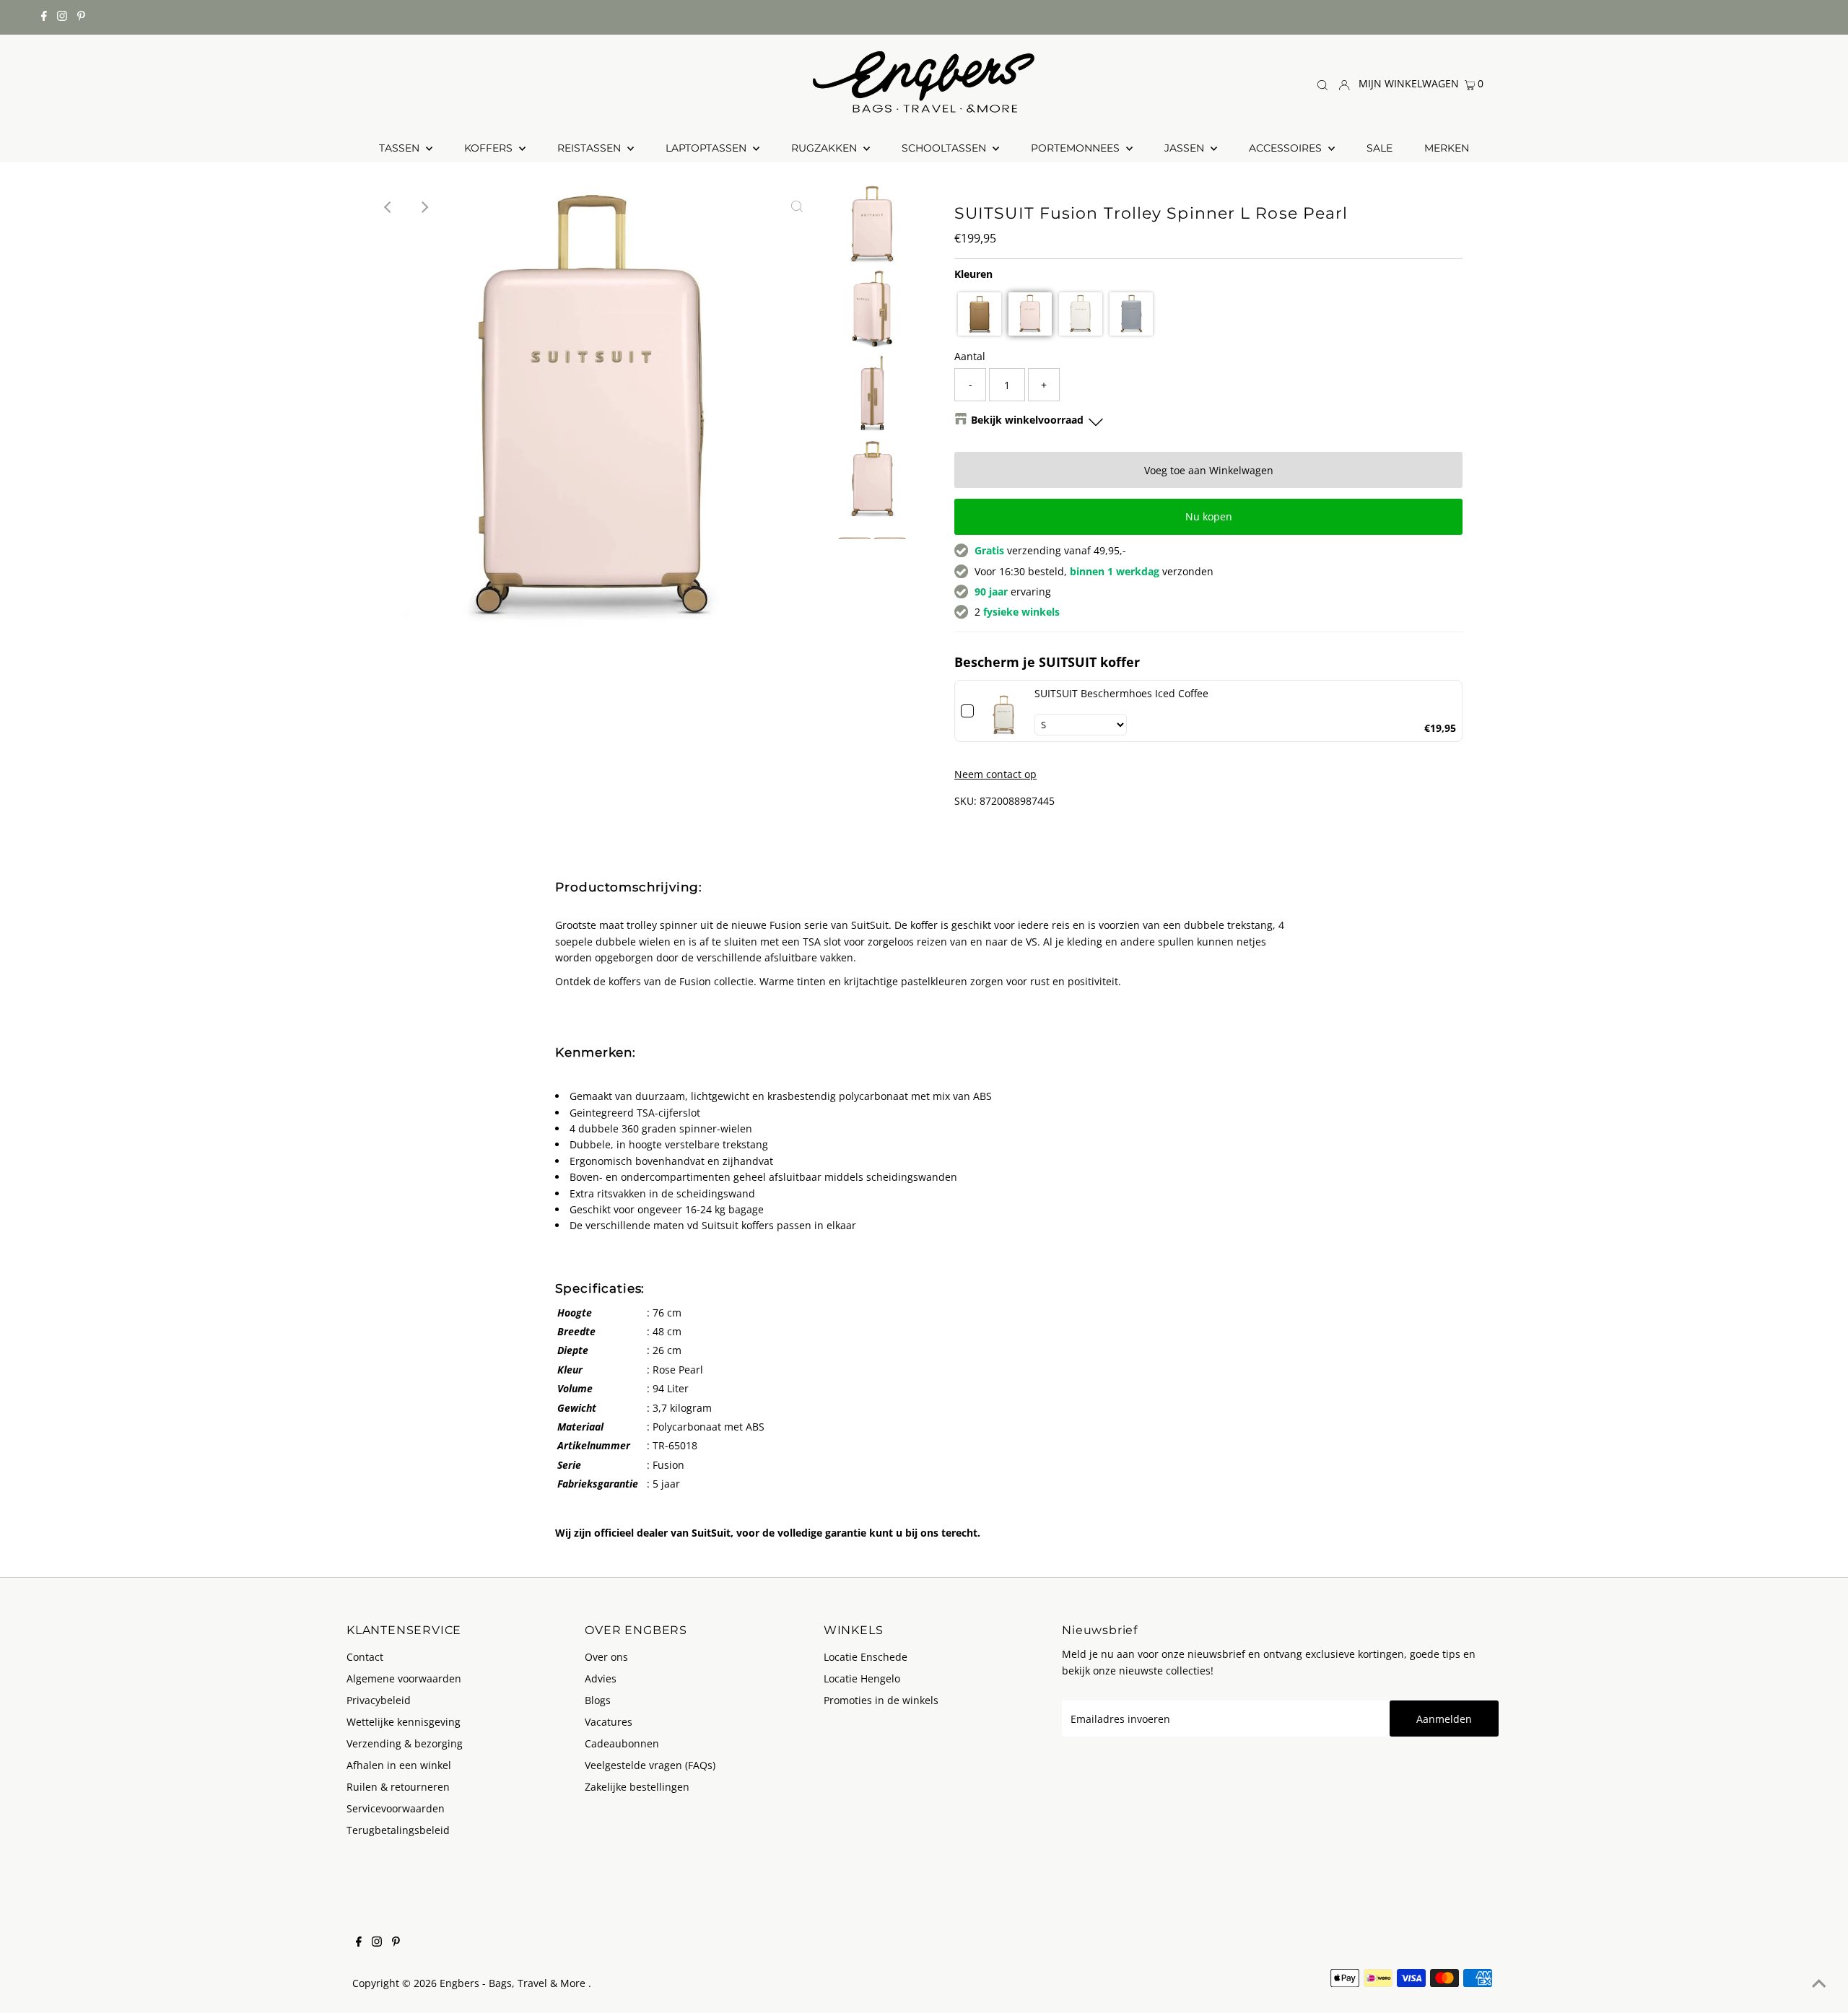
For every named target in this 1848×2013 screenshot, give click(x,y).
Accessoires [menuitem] (1287, 148)
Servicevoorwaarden (396, 1808)
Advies (601, 1678)
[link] (1004, 711)
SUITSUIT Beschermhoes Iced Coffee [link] (1121, 693)
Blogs (598, 1700)
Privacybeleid (379, 1700)
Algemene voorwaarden (404, 1678)
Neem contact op (995, 774)
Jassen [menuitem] (1186, 148)
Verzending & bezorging (405, 1743)
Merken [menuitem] (1447, 148)
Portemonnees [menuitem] (1077, 148)
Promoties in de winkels (881, 1700)
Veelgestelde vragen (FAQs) (650, 1765)
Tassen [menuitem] (401, 148)
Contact (365, 1657)
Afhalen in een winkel (399, 1765)
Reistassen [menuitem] (590, 148)
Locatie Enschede (866, 1657)
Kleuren (973, 274)
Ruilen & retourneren (398, 1787)
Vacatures (609, 1722)
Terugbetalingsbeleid (398, 1830)
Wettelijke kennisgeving (404, 1722)
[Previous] (389, 207)
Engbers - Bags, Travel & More (514, 1983)
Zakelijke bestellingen (637, 1787)
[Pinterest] (81, 17)
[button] (980, 314)
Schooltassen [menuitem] (945, 148)
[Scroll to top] (1819, 1984)
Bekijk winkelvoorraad (1027, 420)
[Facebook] (44, 17)
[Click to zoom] (797, 207)
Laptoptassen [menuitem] (707, 148)
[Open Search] (1322, 84)
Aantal (970, 356)
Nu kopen (1209, 516)
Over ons (606, 1657)
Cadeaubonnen (622, 1743)
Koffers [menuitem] (490, 148)
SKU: (966, 801)
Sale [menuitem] (1380, 148)
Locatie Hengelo (862, 1678)
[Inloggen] (1344, 83)
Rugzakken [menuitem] (825, 148)
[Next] (424, 207)
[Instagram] (62, 17)
